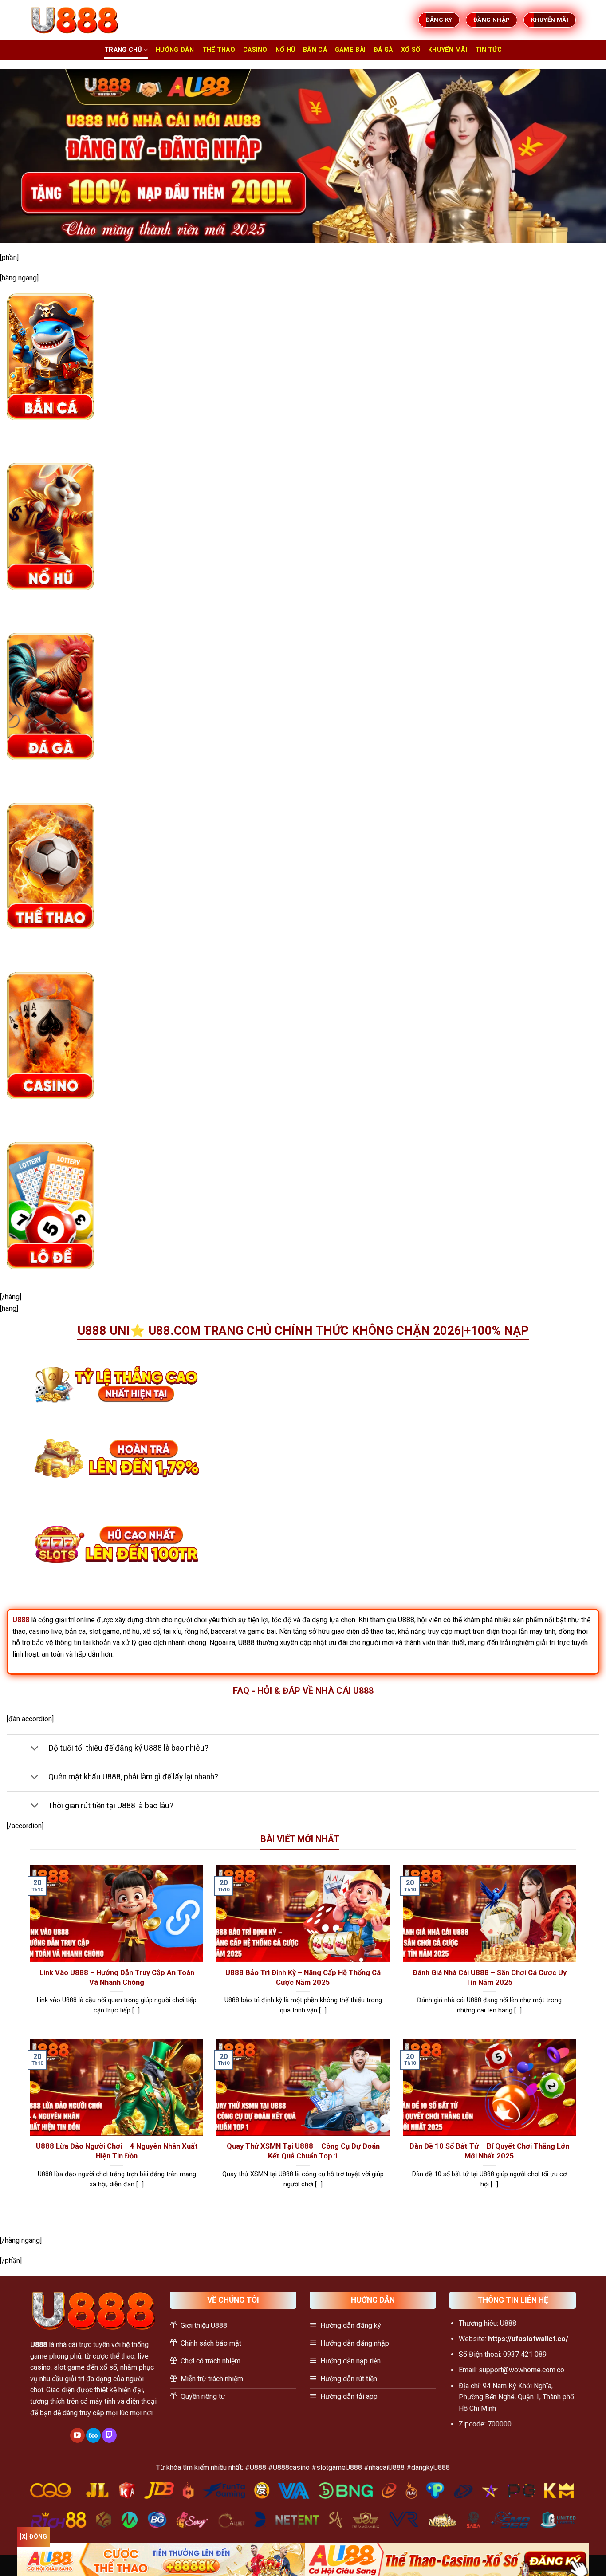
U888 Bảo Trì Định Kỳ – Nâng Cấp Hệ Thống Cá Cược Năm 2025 (303, 1978)
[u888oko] (75, 20)
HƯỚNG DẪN (175, 50)
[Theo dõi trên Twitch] (109, 2435)
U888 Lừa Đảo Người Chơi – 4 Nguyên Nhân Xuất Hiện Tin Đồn (117, 2151)
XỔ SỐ (411, 50)
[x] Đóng (33, 2537)
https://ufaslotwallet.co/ (528, 2339)
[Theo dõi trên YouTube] (77, 2435)
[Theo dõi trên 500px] (93, 2435)
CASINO (255, 50)
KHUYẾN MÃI (448, 50)
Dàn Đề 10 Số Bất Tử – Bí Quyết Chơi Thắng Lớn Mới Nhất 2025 (489, 2151)
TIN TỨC (488, 50)
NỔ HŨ (285, 50)
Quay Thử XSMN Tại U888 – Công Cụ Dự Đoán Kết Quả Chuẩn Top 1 (303, 2151)
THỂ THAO (219, 50)
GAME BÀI (350, 50)
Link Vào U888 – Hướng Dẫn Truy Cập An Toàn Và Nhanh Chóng (117, 1978)
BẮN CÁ (315, 50)
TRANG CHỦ (123, 50)
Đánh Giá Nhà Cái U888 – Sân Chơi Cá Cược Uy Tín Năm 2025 (490, 1978)
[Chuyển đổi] (34, 1749)
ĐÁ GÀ (383, 50)
